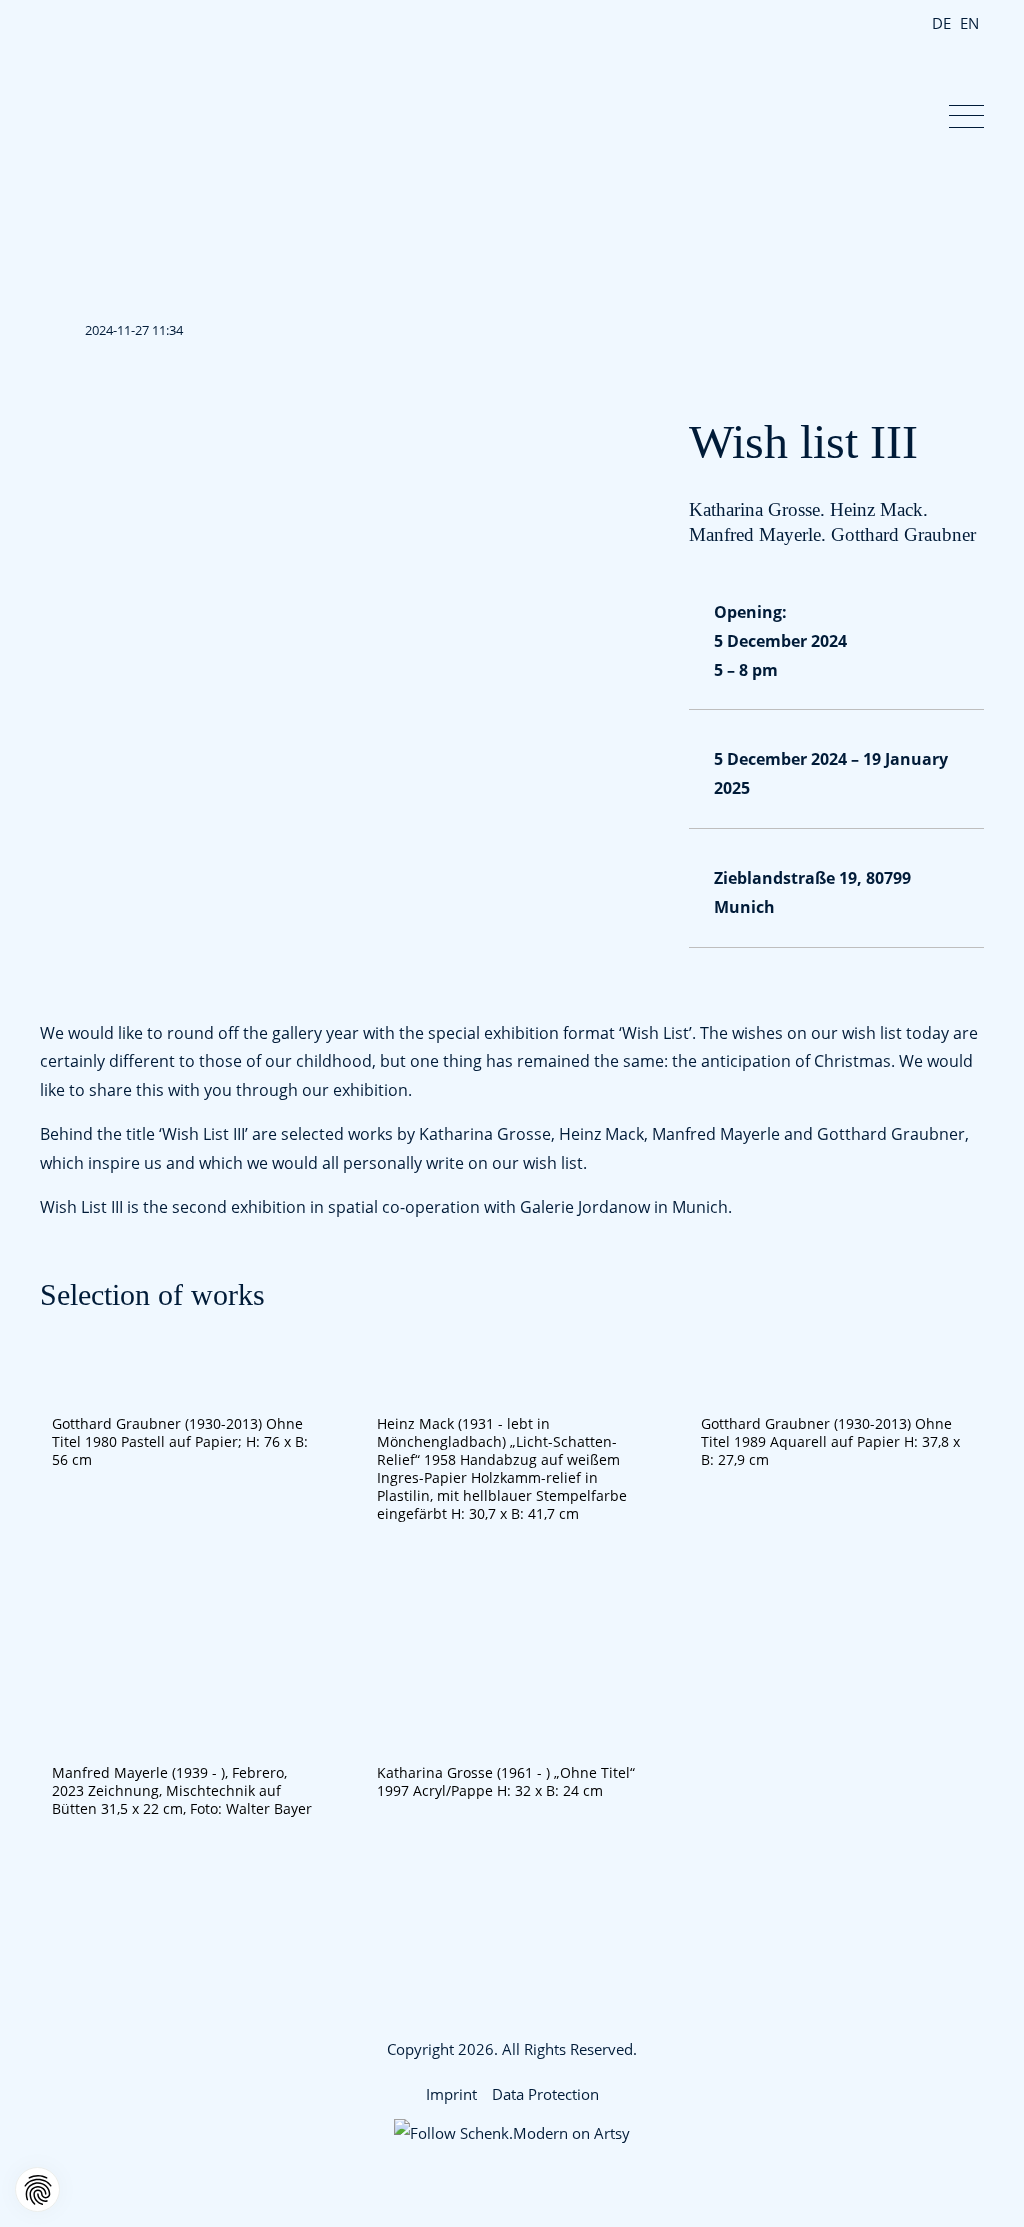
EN (969, 23)
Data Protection (545, 2094)
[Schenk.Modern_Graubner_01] (836, 1399)
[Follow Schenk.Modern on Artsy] (512, 2133)
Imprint (451, 2094)
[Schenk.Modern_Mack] (512, 1399)
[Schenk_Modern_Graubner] (187, 1399)
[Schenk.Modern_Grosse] (512, 1748)
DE (941, 23)
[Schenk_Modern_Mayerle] (187, 1748)
